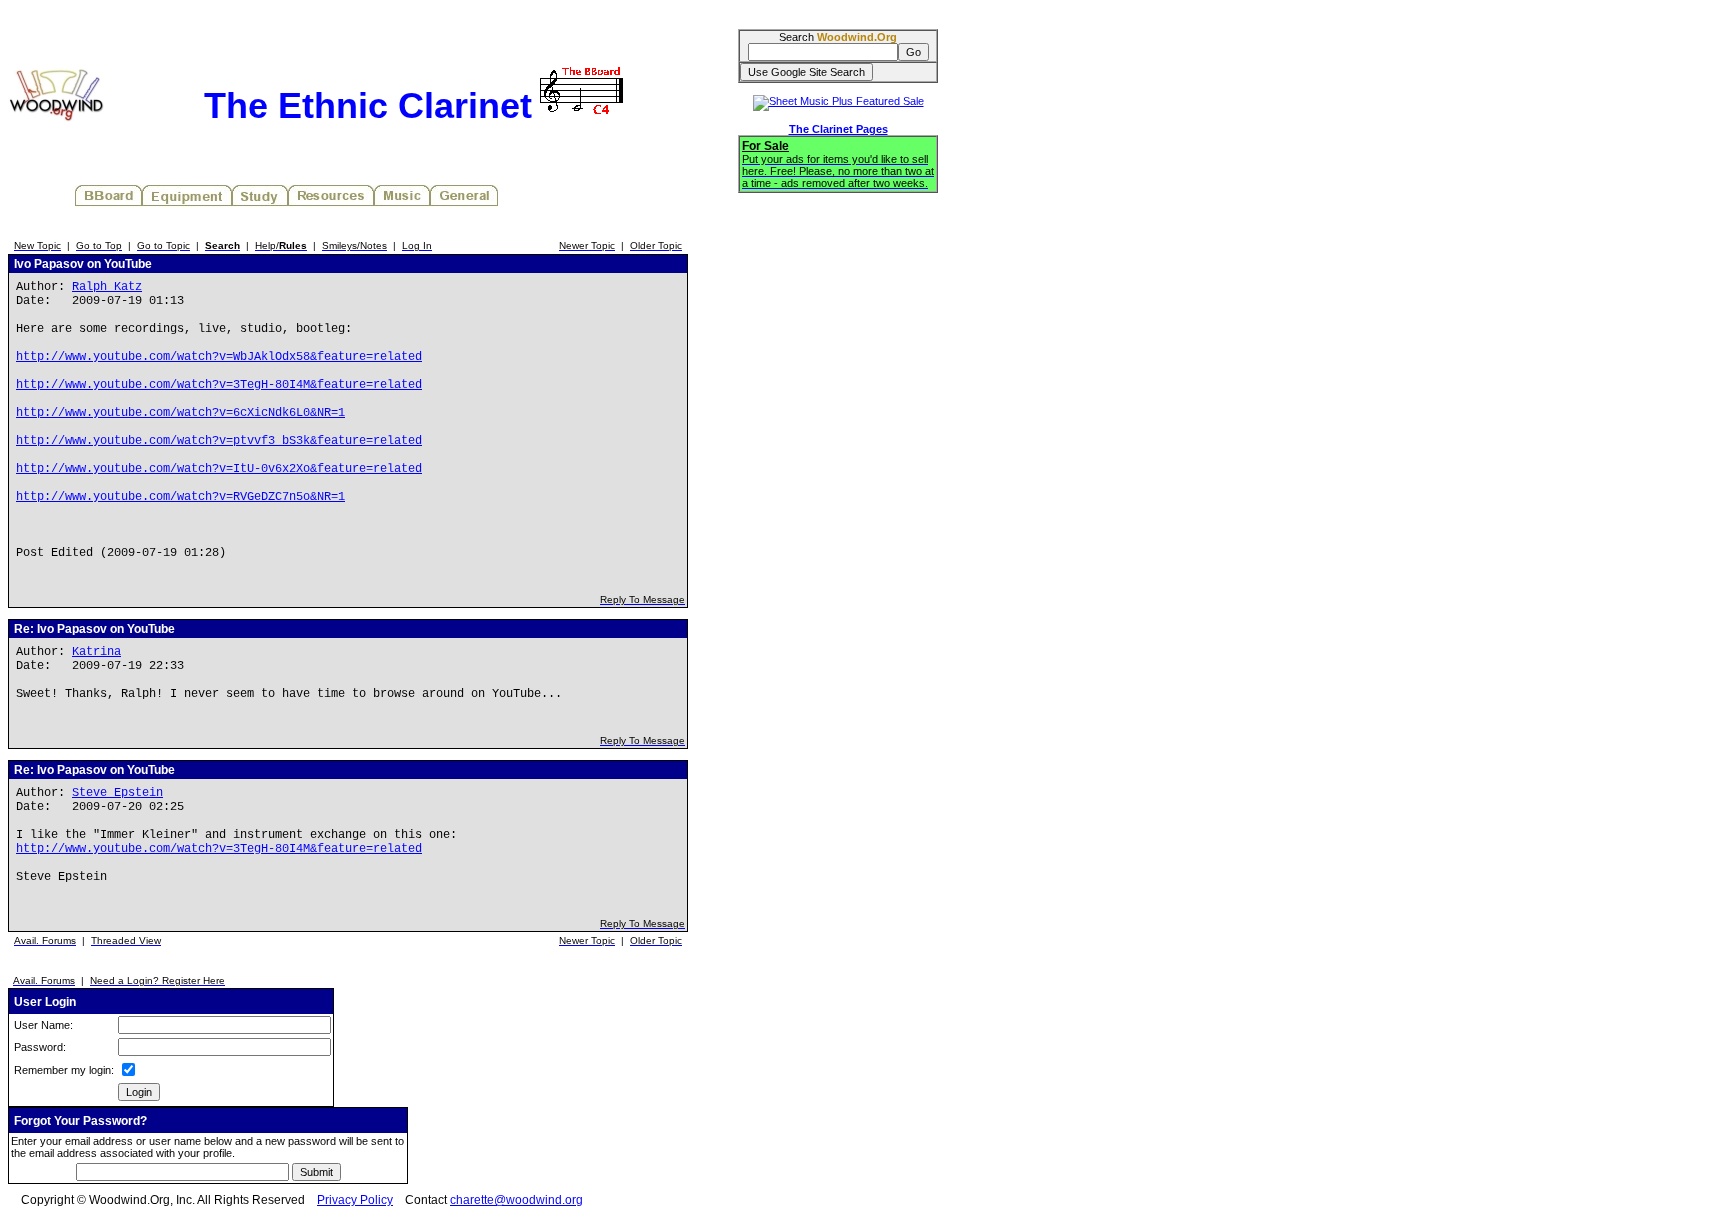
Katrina (96, 652)
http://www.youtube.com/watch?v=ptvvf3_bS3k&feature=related (219, 441)
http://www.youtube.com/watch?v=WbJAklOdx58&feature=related (219, 357)
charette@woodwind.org (516, 1200)
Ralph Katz (107, 287)
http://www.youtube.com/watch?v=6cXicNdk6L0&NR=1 (180, 413)
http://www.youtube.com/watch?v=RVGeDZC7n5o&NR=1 (180, 497)
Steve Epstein (117, 793)
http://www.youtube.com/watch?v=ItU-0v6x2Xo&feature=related (219, 469)
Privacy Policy (355, 1200)
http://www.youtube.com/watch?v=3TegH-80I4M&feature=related (219, 385)
